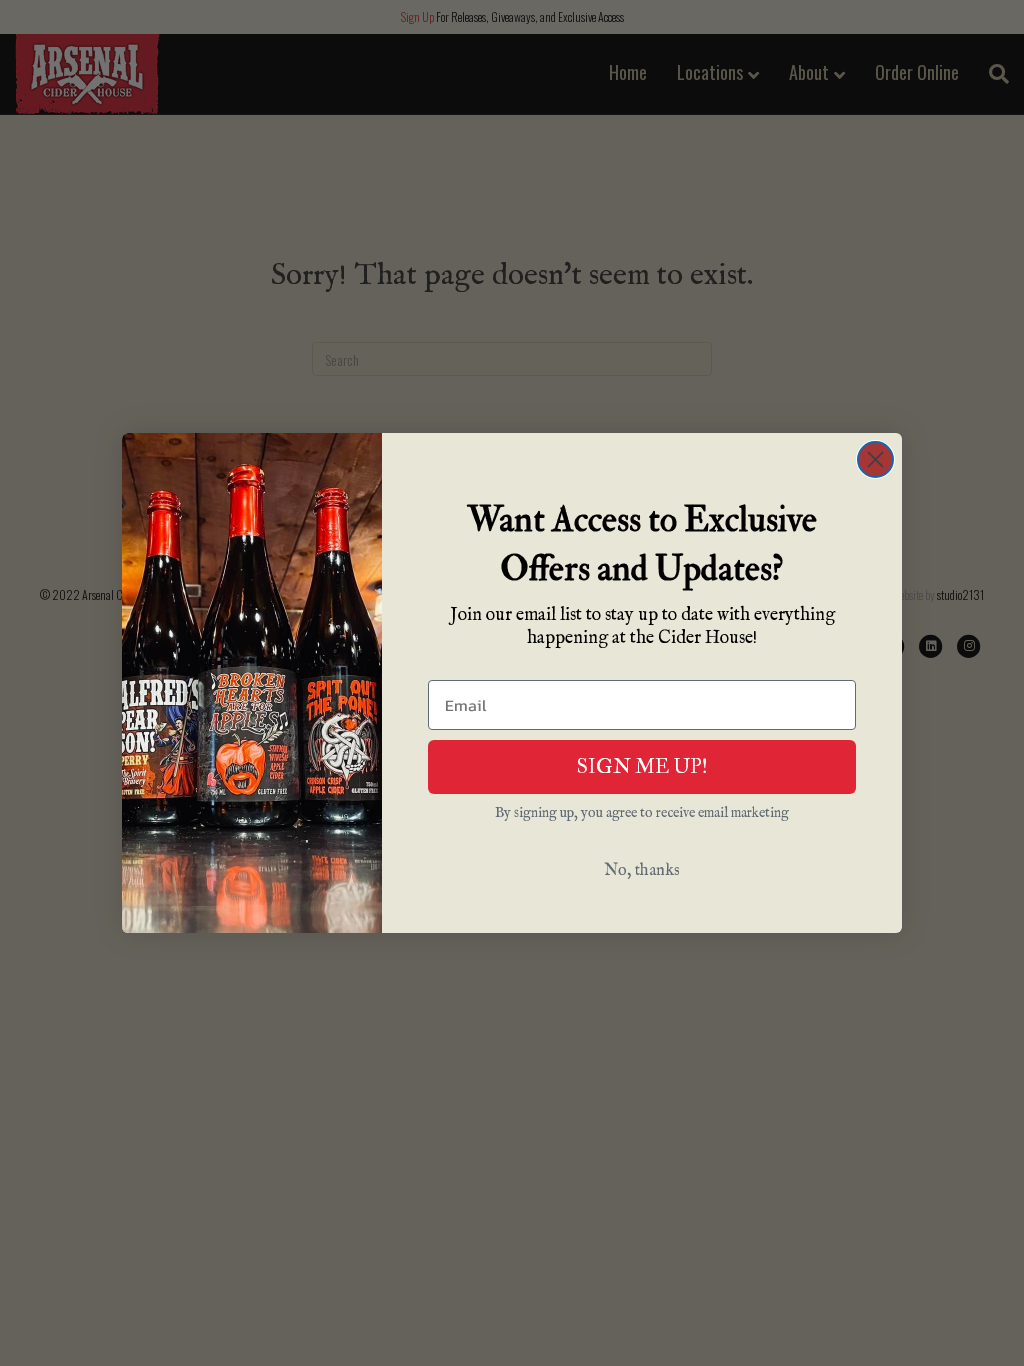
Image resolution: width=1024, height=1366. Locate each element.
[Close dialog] (875, 459)
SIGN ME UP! (642, 766)
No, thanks (642, 871)
